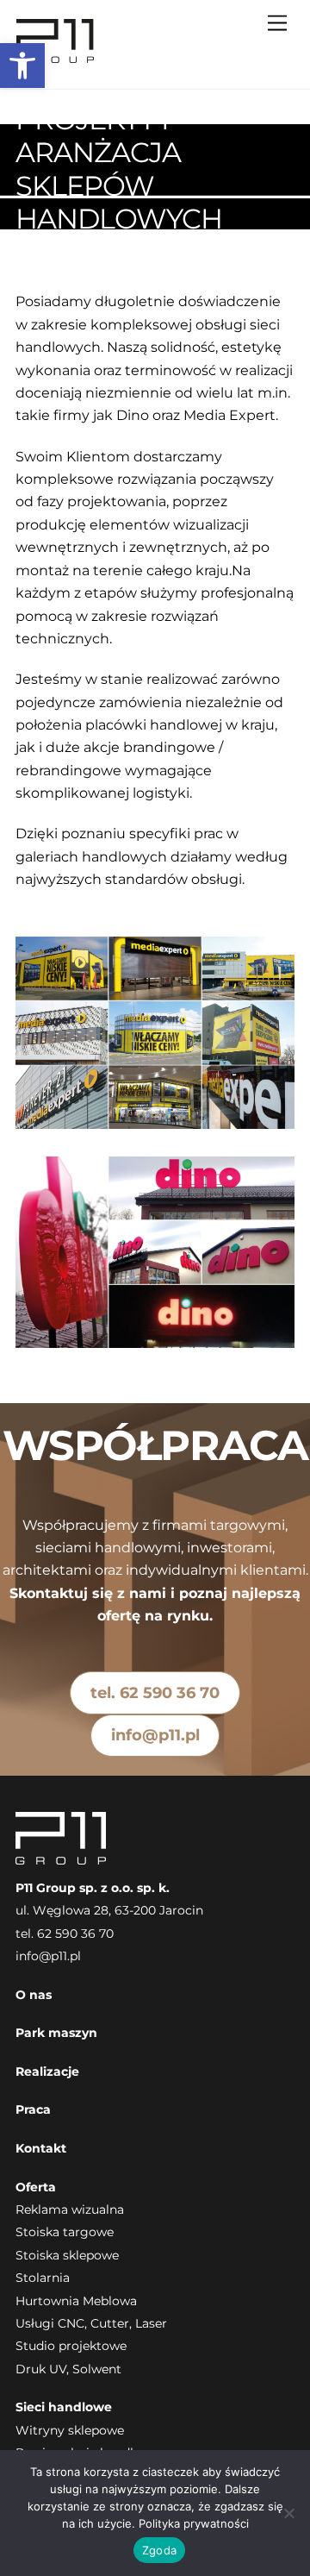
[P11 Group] (56, 57)
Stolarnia (43, 2278)
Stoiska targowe (65, 2232)
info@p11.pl (155, 1735)
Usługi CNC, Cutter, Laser (91, 2323)
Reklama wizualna (70, 2209)
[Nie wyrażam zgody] (288, 2513)
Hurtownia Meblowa (76, 2301)
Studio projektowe (71, 2346)
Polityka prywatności (194, 2523)
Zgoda (159, 2550)
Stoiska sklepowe (67, 2255)
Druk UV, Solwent (68, 2369)
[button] (22, 66)
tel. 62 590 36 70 (155, 1692)
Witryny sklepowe (70, 2430)
